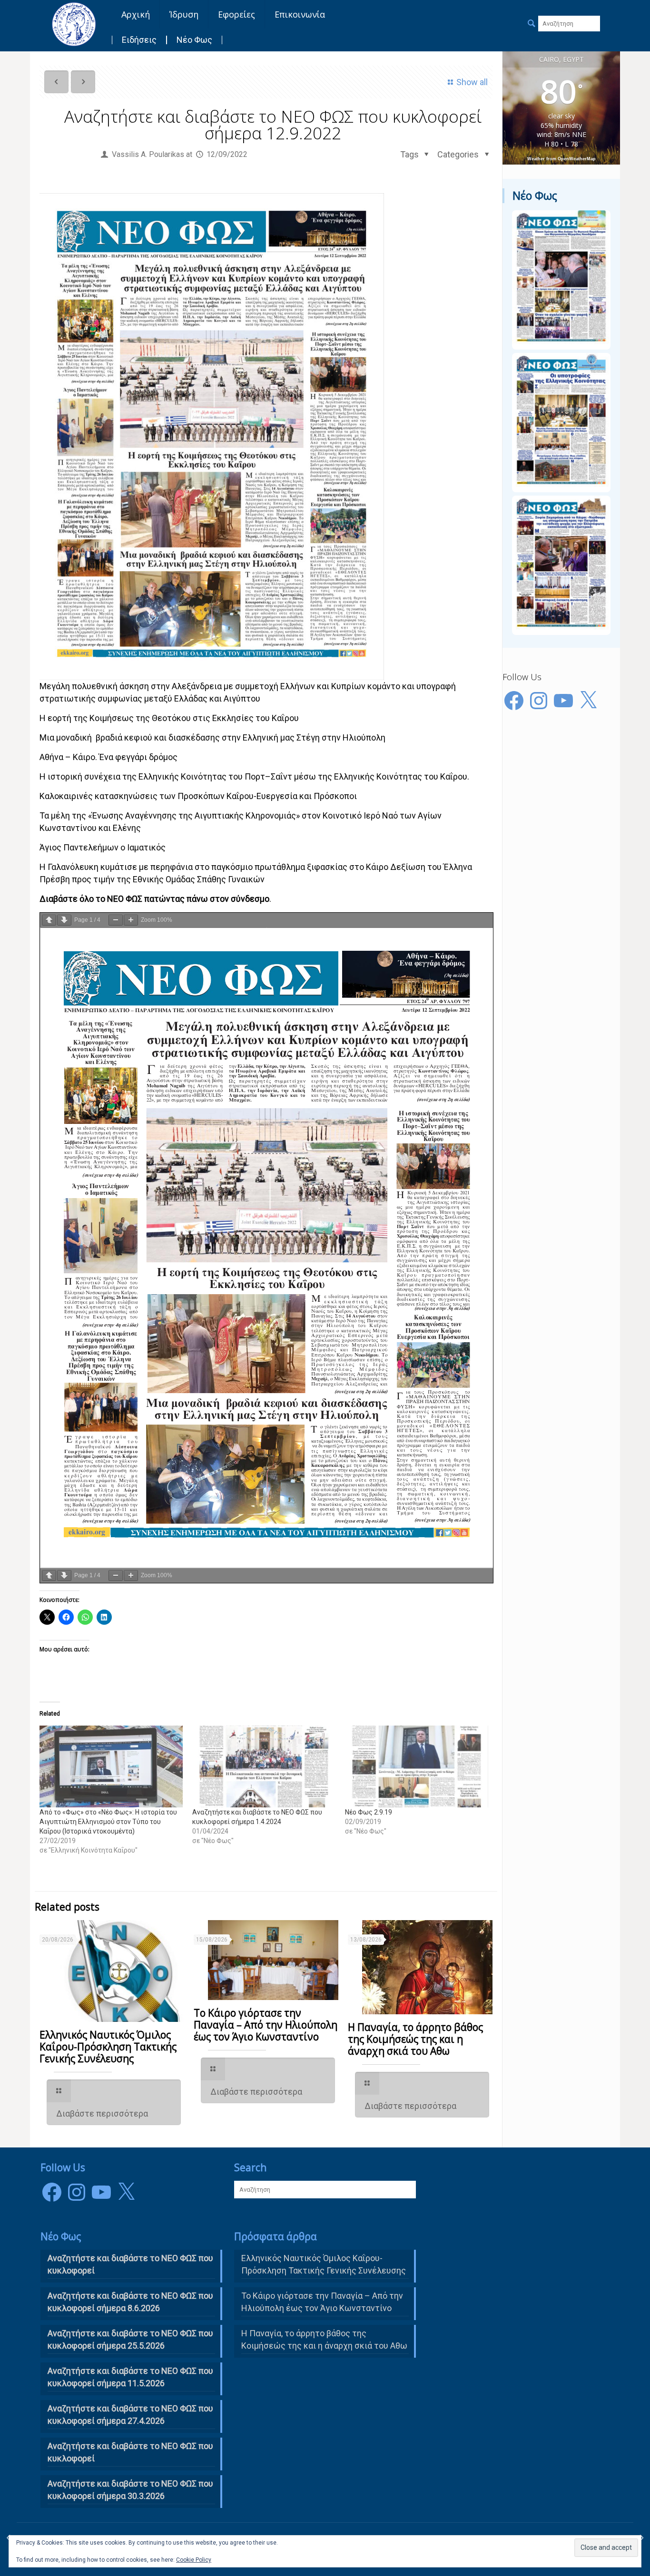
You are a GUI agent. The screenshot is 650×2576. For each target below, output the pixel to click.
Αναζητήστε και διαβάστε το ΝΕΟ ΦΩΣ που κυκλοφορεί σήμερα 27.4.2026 (130, 2415)
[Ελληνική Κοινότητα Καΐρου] (74, 24)
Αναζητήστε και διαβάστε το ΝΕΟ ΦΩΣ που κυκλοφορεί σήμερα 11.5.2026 (130, 2377)
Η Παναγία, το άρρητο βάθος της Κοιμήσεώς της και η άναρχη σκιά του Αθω (415, 2039)
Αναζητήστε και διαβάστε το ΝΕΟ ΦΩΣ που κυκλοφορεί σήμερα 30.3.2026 (130, 2490)
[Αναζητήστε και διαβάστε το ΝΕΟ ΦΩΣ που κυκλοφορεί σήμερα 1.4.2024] (264, 1766)
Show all (472, 82)
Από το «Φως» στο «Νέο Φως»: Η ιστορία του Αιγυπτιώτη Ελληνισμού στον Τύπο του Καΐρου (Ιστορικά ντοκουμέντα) (108, 1822)
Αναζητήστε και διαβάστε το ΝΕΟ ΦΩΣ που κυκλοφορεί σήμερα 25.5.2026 (130, 2339)
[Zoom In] (131, 920)
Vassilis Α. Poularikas (148, 154)
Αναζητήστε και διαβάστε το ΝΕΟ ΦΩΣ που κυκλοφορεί (130, 2452)
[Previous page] (49, 920)
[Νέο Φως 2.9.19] (417, 1766)
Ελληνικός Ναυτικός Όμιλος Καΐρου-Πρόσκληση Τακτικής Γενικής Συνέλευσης (108, 2047)
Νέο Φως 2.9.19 (369, 1812)
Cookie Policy (194, 2560)
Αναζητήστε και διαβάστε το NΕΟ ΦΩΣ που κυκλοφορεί (130, 2264)
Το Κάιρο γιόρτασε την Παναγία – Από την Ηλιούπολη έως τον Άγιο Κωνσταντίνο (266, 2025)
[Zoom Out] (116, 920)
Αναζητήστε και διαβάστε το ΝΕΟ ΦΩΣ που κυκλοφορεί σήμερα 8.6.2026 (130, 2302)
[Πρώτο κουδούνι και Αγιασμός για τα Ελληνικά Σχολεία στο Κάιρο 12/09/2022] (642, 2538)
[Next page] (64, 920)
